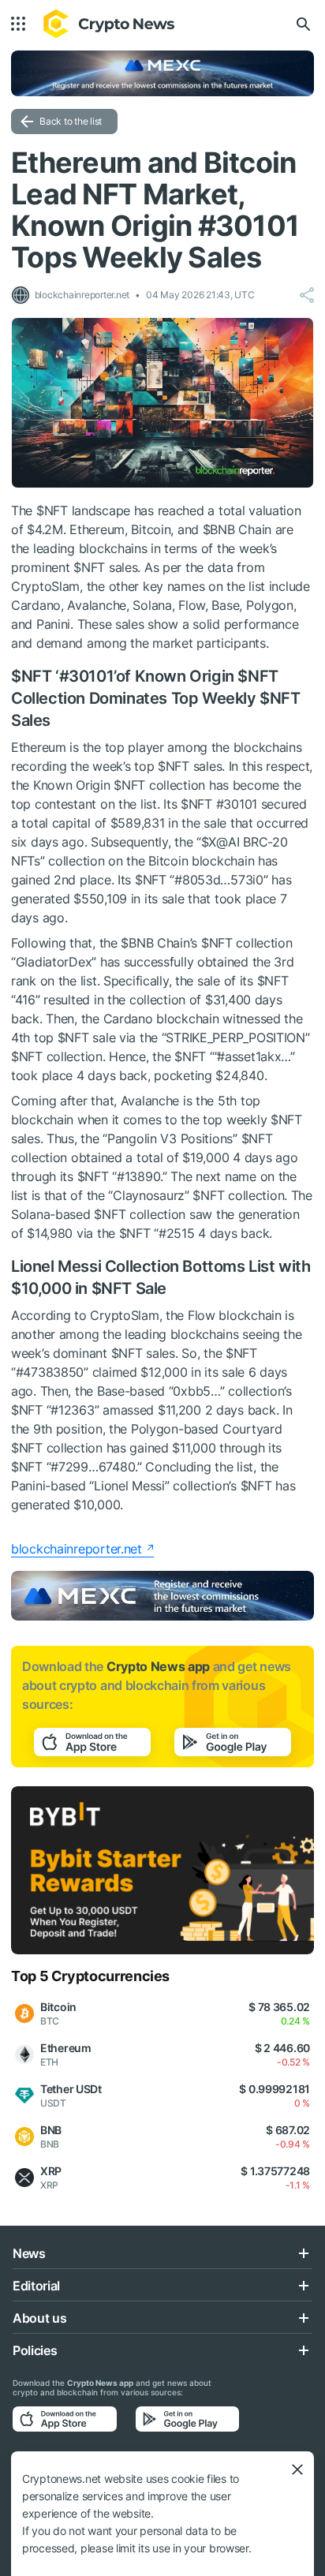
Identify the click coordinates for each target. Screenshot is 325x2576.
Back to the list (71, 121)
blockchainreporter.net (77, 1549)
